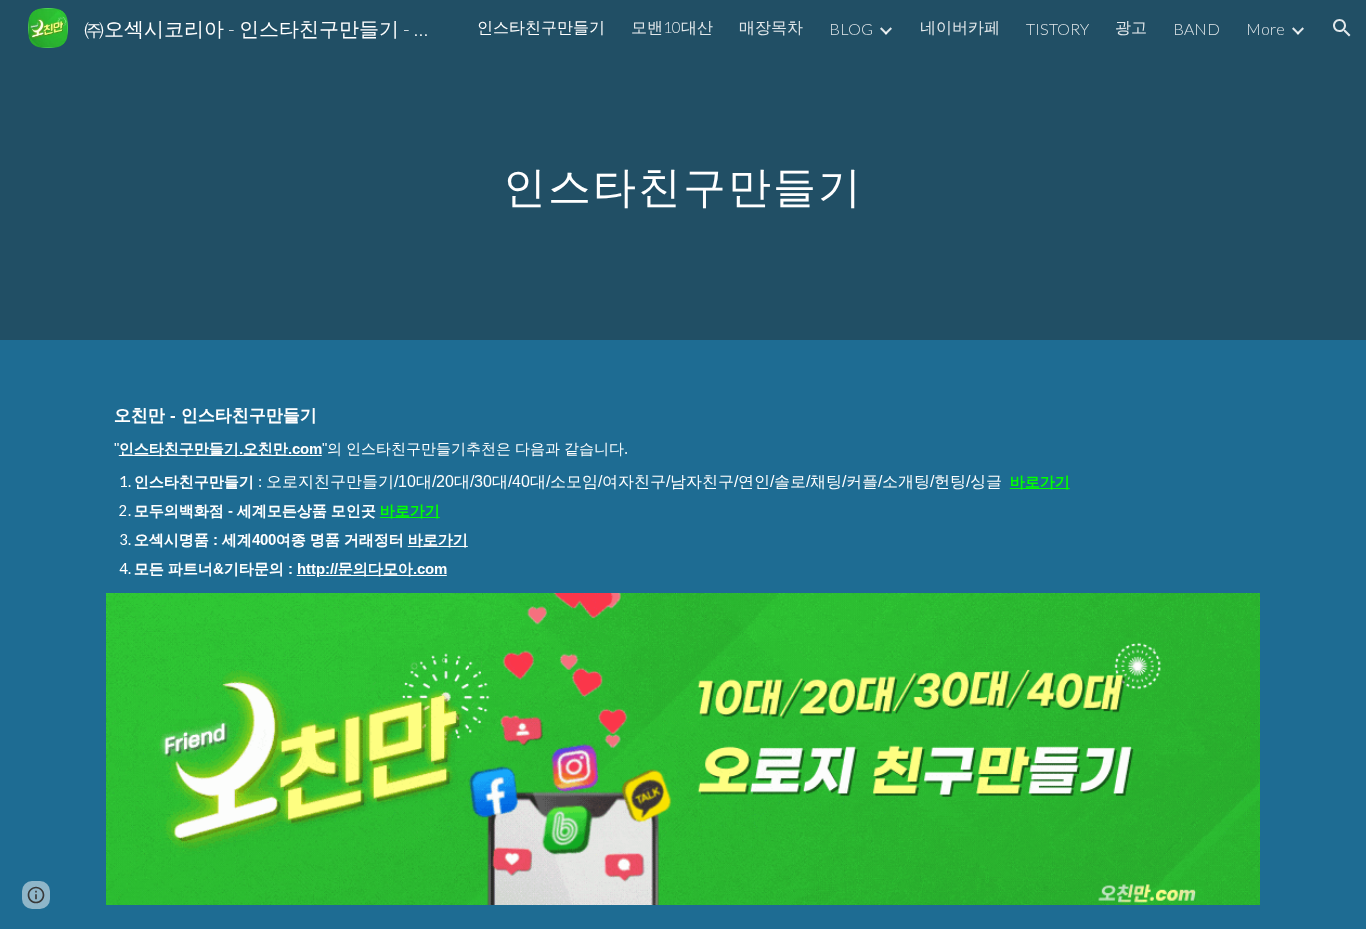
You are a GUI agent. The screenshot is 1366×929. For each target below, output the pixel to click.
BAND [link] (1196, 28)
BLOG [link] (851, 28)
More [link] (1265, 28)
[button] (1342, 28)
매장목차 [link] (771, 26)
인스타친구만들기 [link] (541, 26)
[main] (683, 169)
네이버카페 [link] (960, 26)
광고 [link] (1131, 26)
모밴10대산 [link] (672, 26)
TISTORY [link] (1057, 28)
